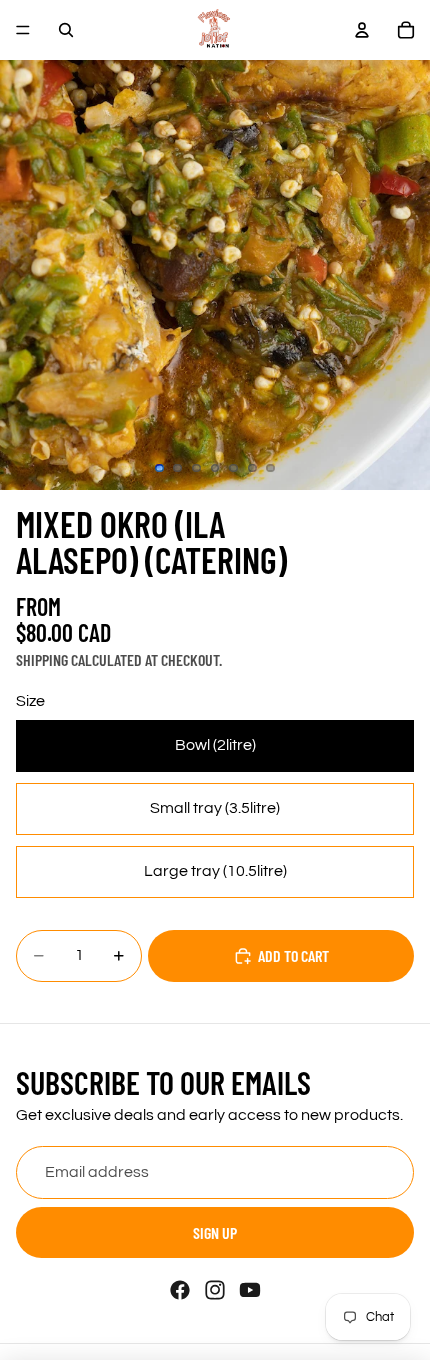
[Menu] (23, 30)
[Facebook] (180, 1290)
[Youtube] (250, 1290)
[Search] (66, 30)
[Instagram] (215, 1290)
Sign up (215, 1232)
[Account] (362, 30)
